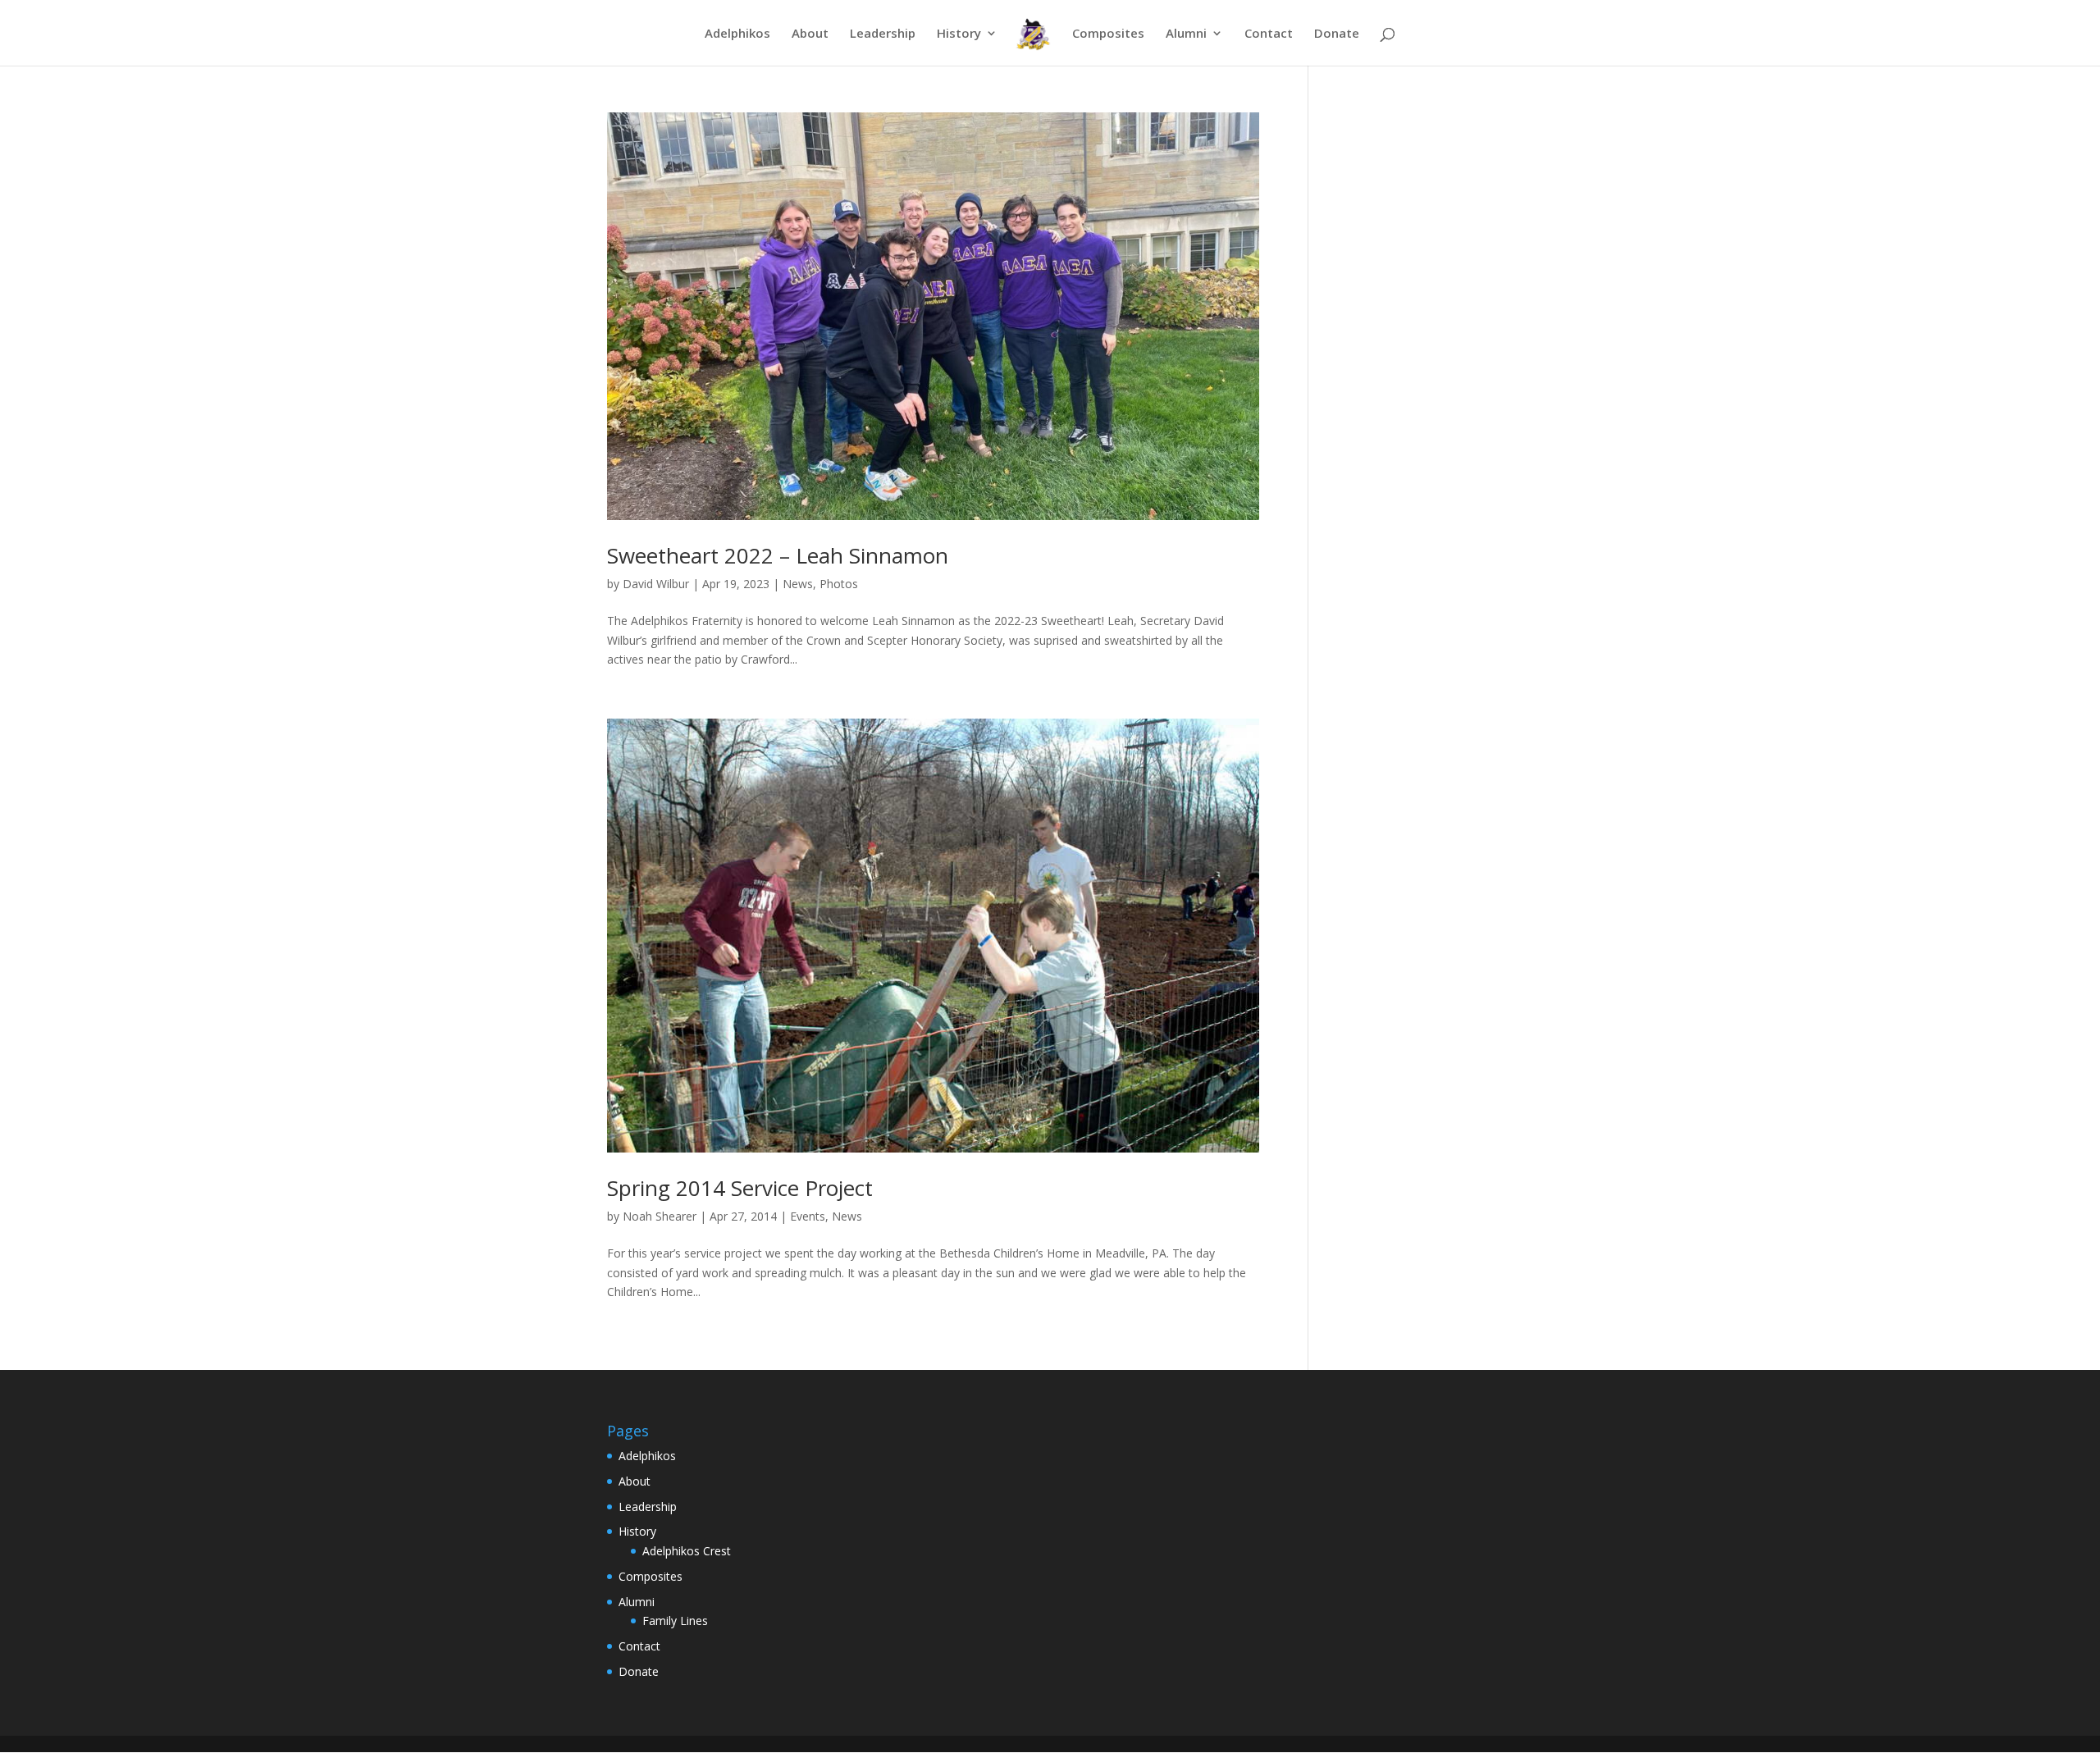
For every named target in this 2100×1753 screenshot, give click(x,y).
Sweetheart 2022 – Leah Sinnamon (778, 555)
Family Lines (675, 1621)
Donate (1337, 34)
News (798, 584)
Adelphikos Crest (687, 1551)
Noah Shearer (660, 1216)
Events (808, 1216)
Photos (839, 584)
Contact (1269, 34)
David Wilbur (656, 584)
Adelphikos (737, 34)
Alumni (1186, 34)
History (959, 34)
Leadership (883, 34)
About (810, 34)
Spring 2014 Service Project (740, 1188)
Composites (1108, 34)
